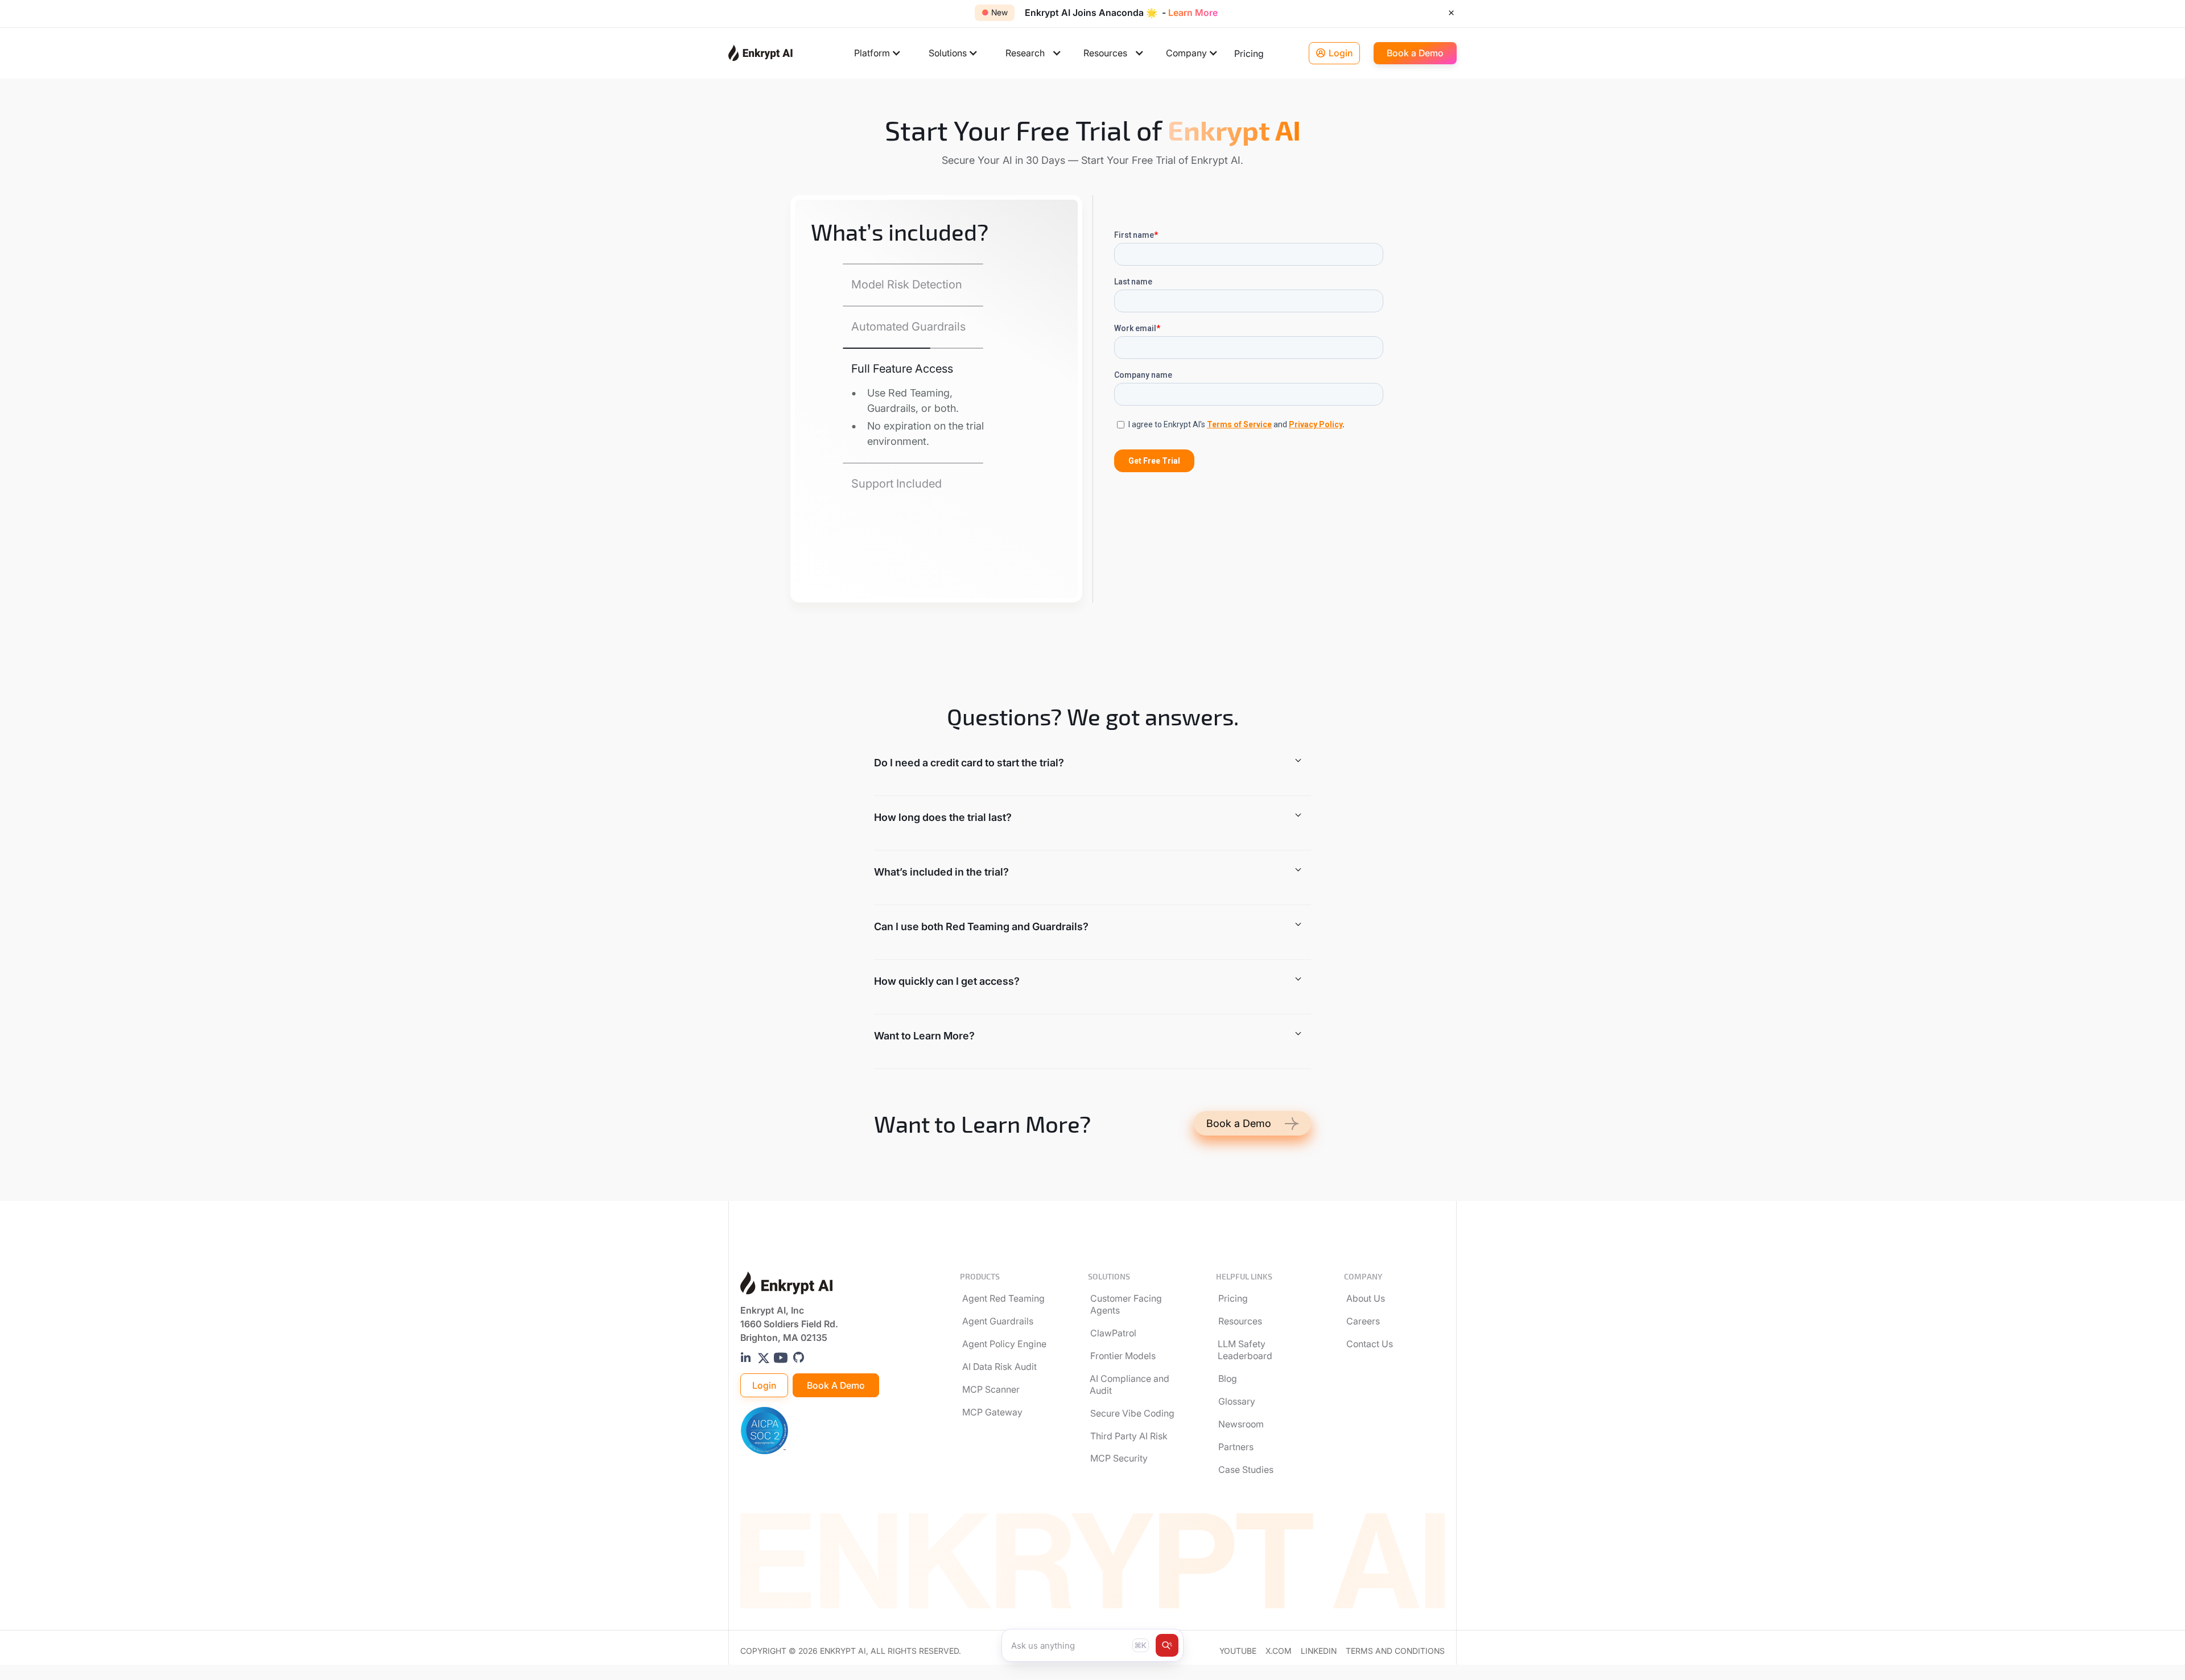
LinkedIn (1319, 1651)
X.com (1279, 1651)
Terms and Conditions (1395, 1651)
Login (764, 1385)
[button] (878, 53)
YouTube (1238, 1651)
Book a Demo (836, 1385)
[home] (760, 53)
